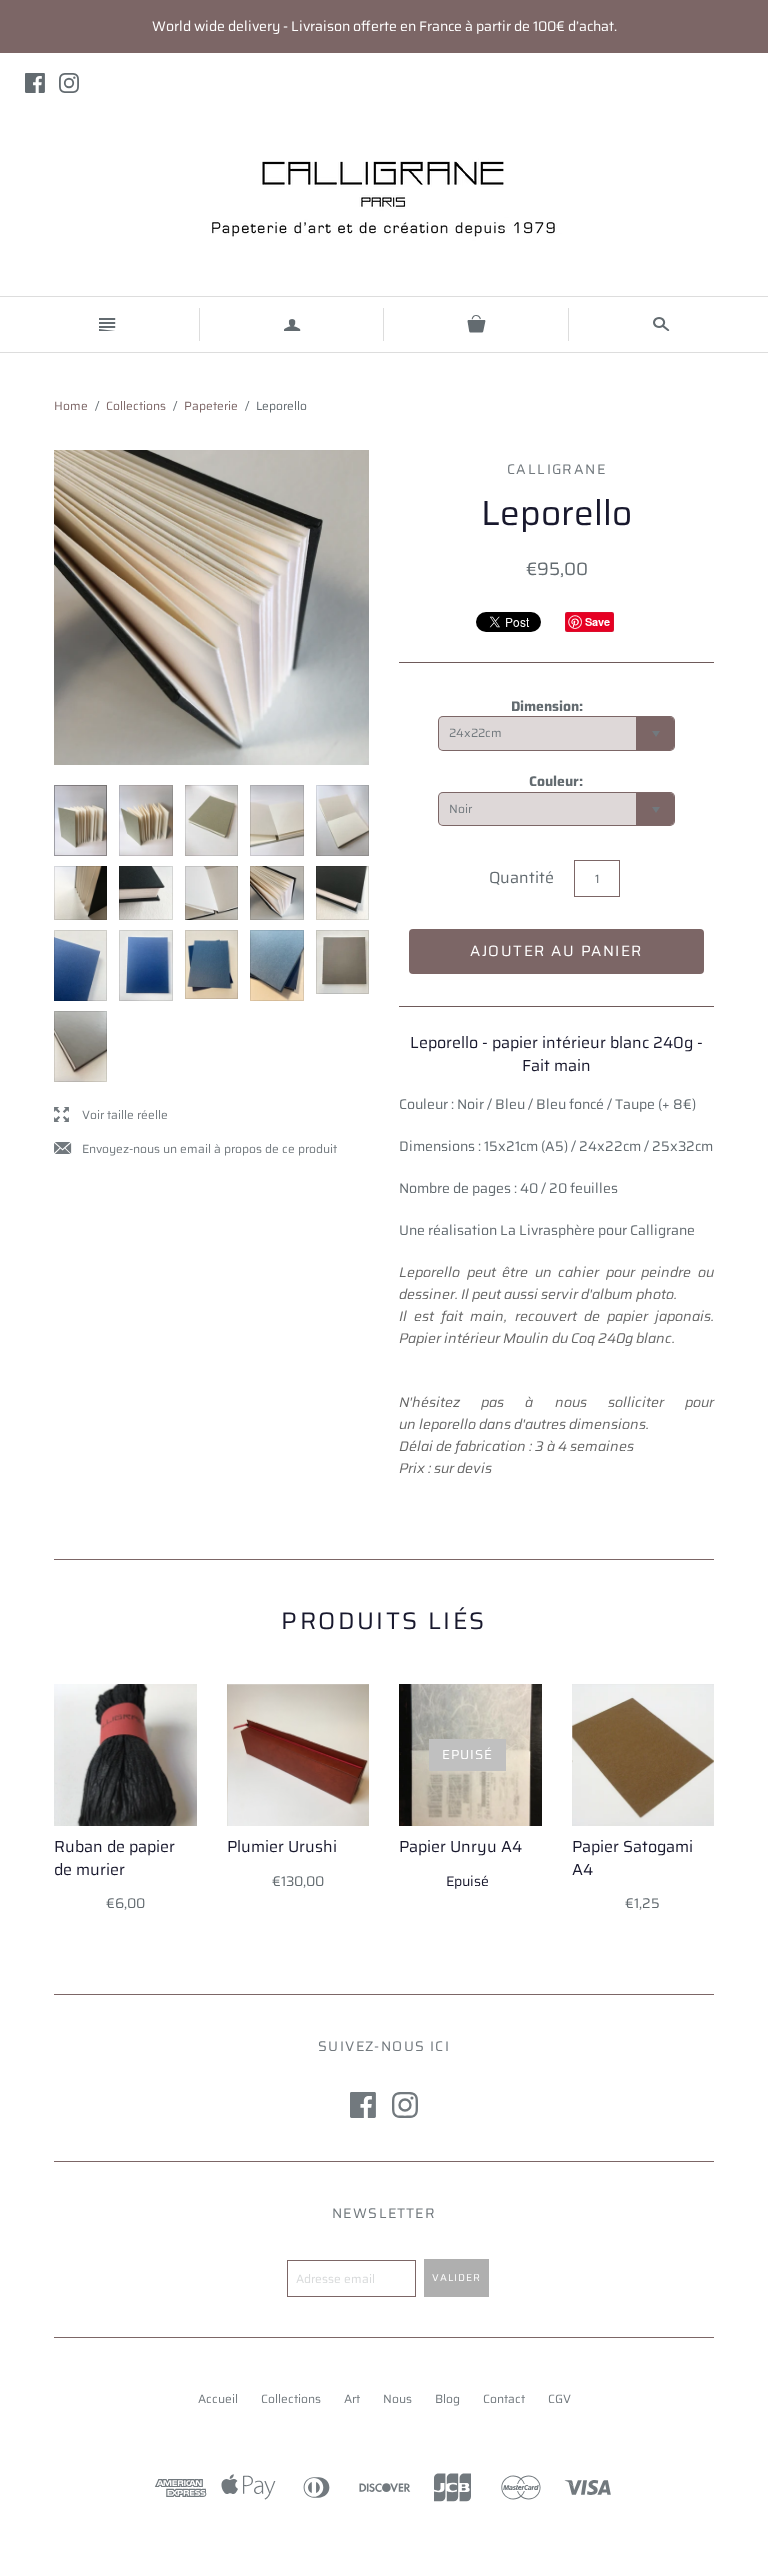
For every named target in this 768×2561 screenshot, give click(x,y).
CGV (559, 2398)
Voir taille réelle (111, 1115)
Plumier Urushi (282, 1846)
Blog (447, 2398)
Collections (136, 405)
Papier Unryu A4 (460, 1846)
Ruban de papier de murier (114, 1857)
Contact (504, 2398)
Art (352, 2398)
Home (71, 405)
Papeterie (211, 405)
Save (597, 621)
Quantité (521, 877)
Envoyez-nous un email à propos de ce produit (195, 1149)
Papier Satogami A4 (632, 1857)
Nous (397, 2398)
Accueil (218, 2398)
